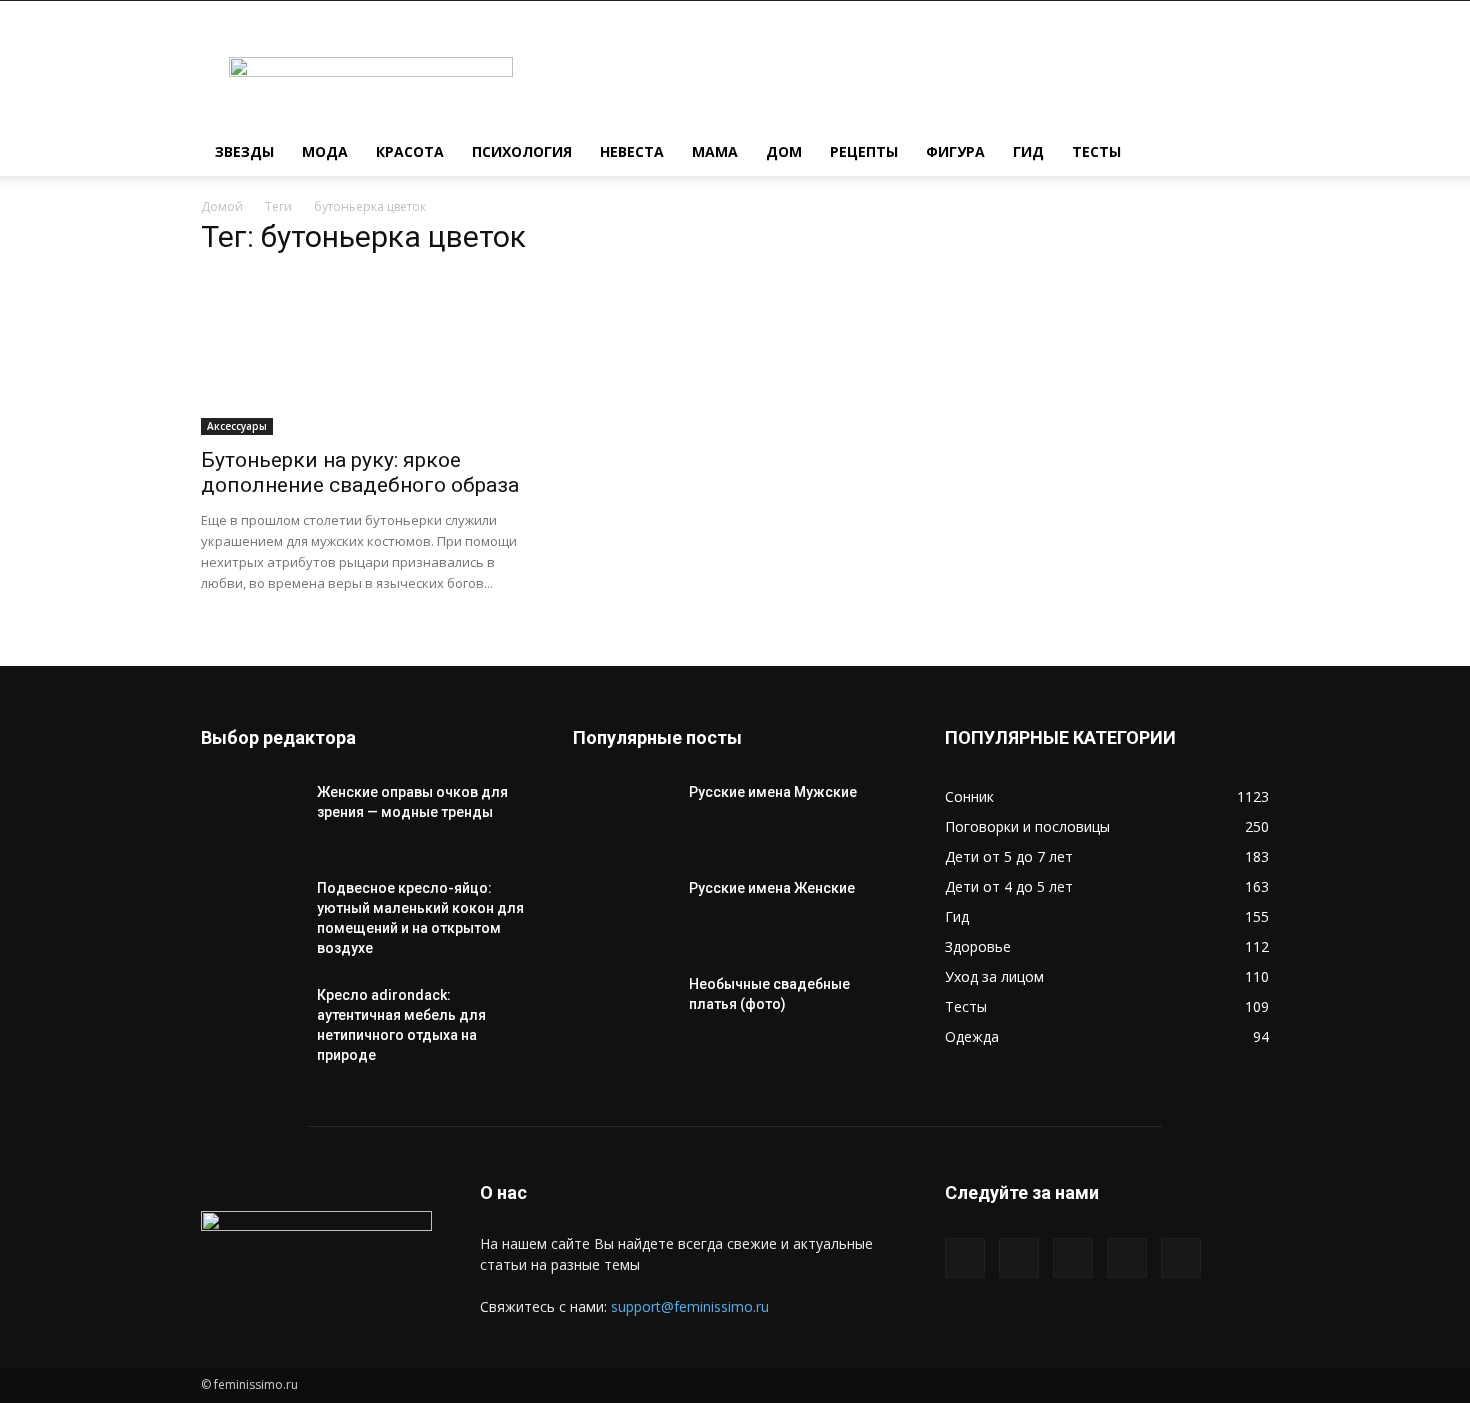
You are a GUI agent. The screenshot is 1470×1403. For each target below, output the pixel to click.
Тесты (1096, 151)
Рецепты (864, 151)
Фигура (955, 151)
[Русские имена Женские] (623, 913)
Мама (715, 151)
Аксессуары (237, 426)
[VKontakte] (1127, 1258)
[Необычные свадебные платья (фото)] (623, 1009)
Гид (1028, 151)
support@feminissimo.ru (690, 1306)
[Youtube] (1181, 1258)
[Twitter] (1019, 1258)
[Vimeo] (1073, 1258)
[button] (1245, 153)
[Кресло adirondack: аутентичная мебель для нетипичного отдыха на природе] (251, 1020)
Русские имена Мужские (773, 792)
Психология (522, 151)
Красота (410, 151)
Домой (222, 206)
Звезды (244, 151)
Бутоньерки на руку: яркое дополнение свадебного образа (360, 472)
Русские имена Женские (772, 888)
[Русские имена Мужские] (623, 817)
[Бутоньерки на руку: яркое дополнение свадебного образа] (363, 355)
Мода (325, 151)
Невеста (632, 151)
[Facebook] (965, 1258)
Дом (784, 151)
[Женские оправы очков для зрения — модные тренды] (251, 817)
